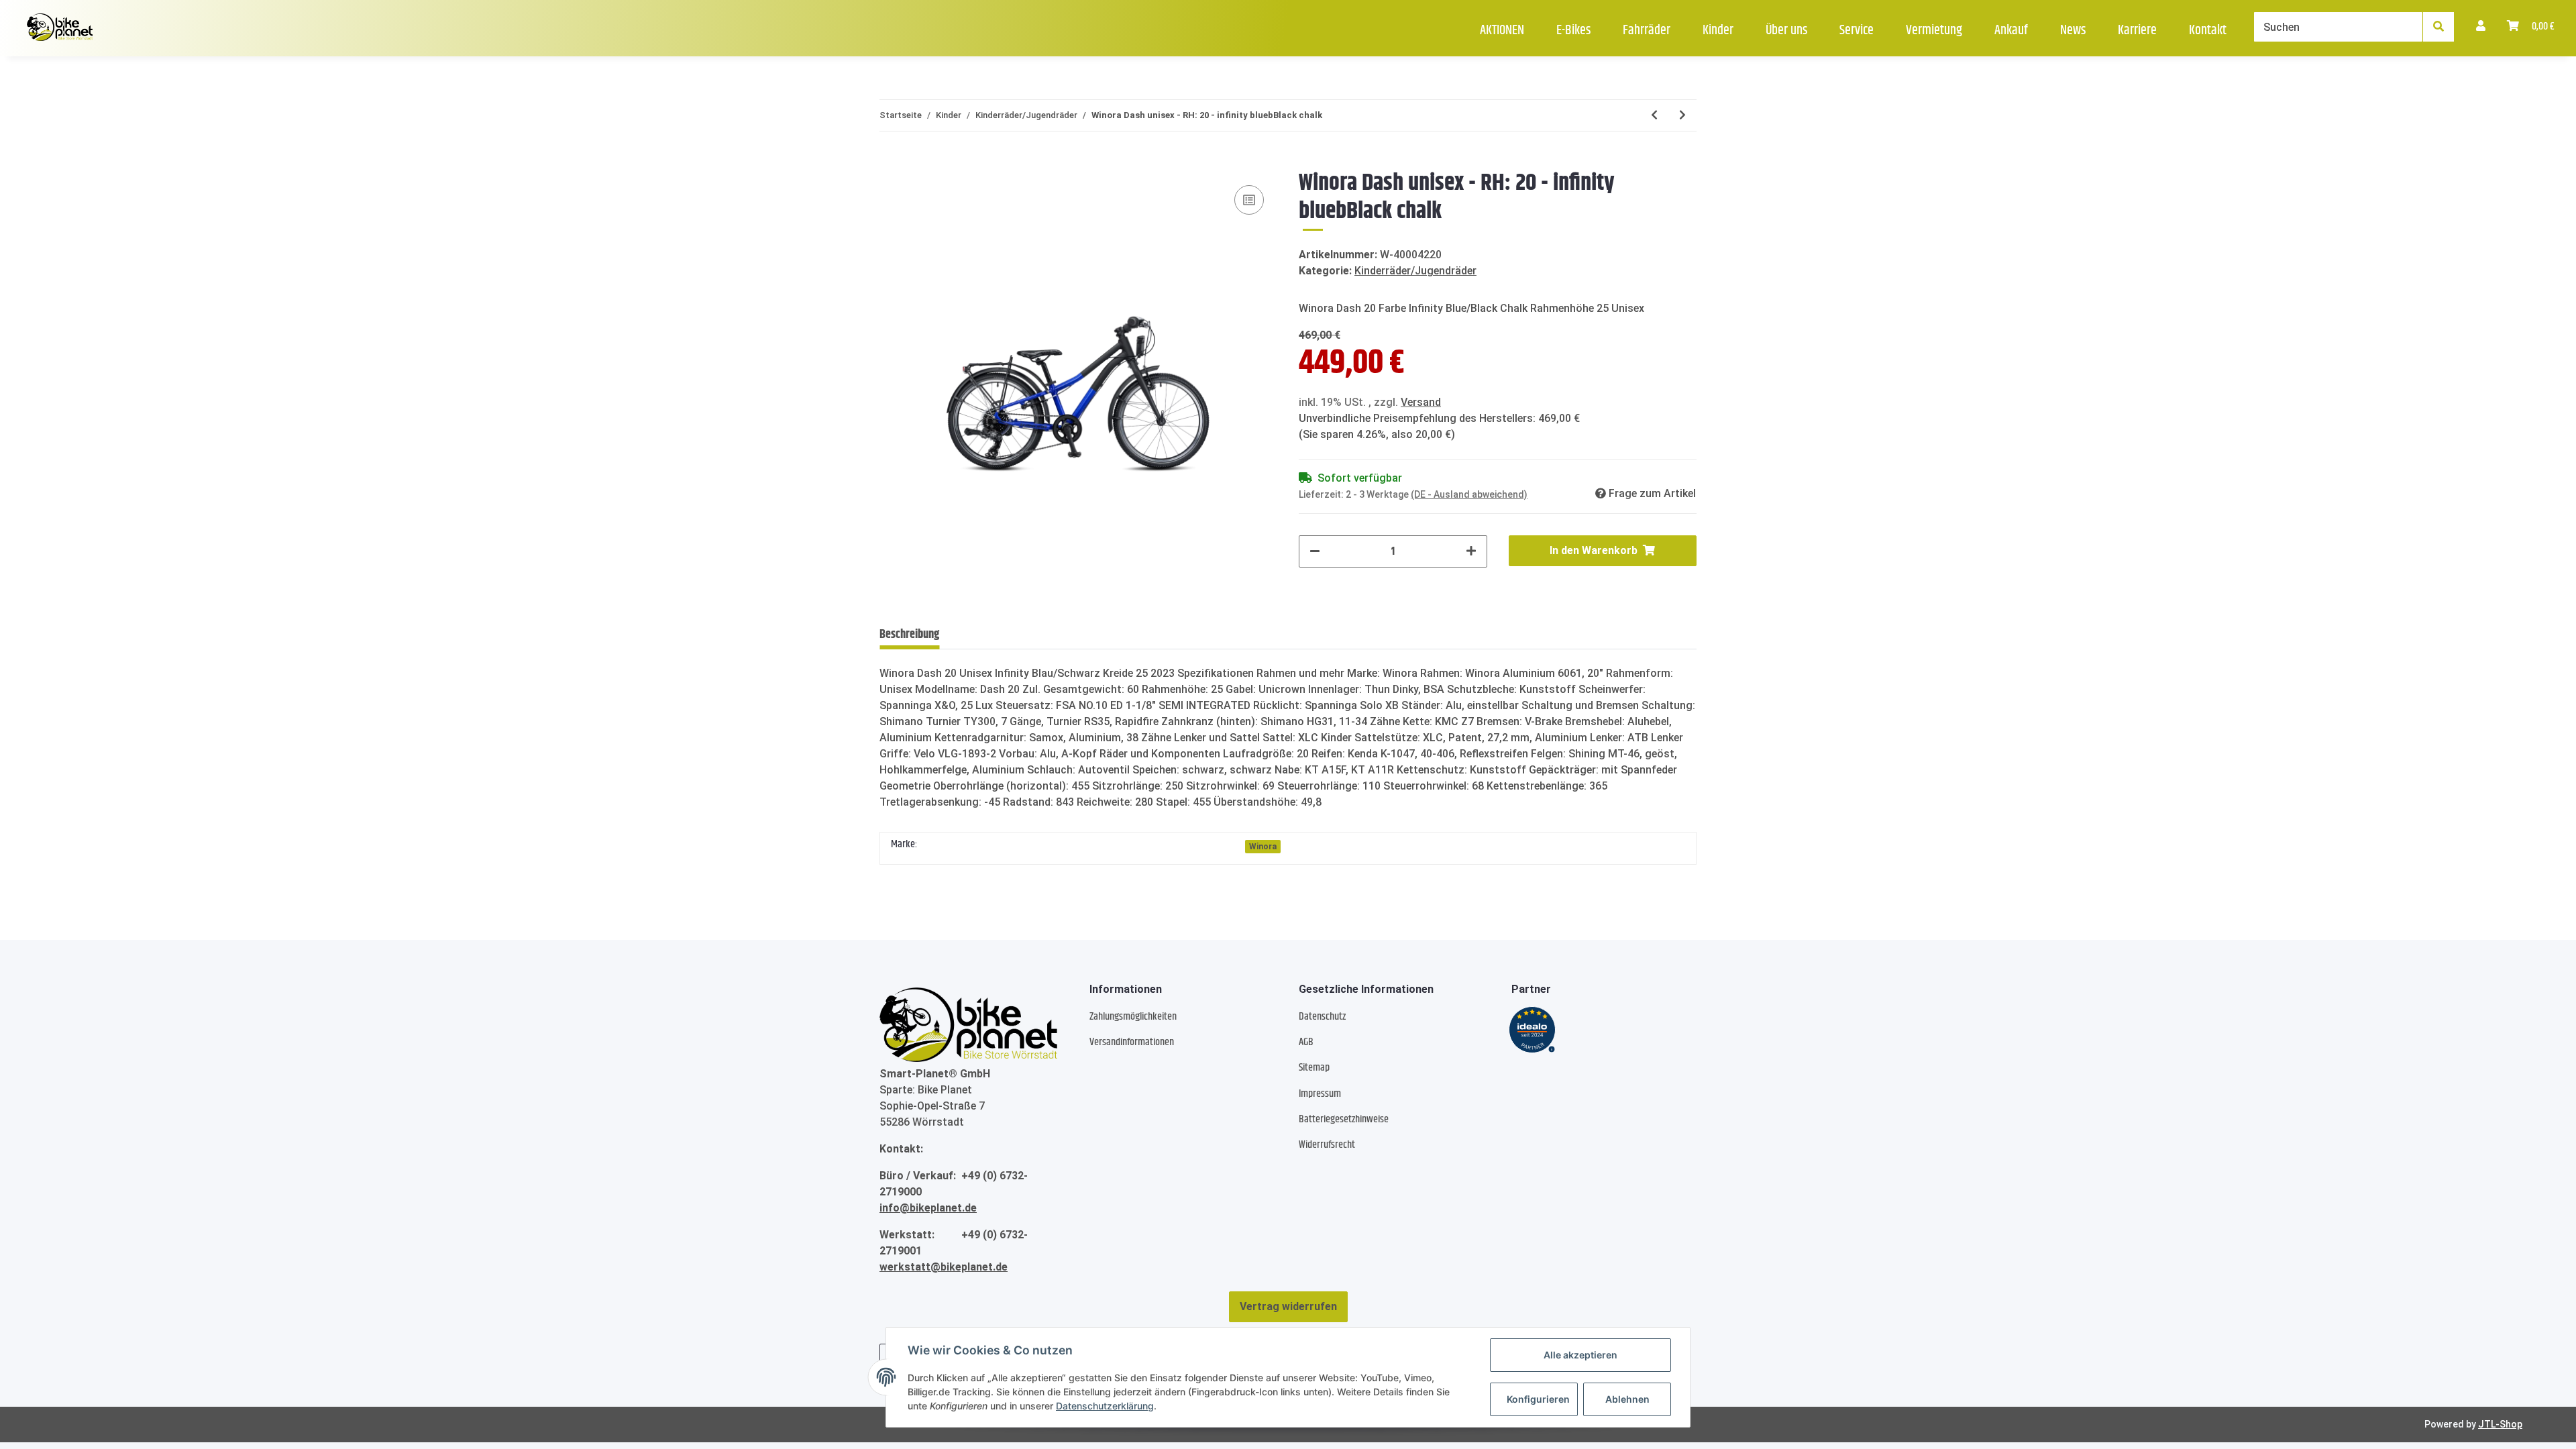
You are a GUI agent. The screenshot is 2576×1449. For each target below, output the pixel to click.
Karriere (2137, 31)
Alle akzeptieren (1580, 1355)
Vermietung (1934, 31)
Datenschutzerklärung (1105, 1406)
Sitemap (1314, 1068)
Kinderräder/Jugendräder (1415, 271)
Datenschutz (1322, 1017)
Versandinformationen (1132, 1042)
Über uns (1786, 31)
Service (1857, 31)
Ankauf (2011, 31)
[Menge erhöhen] (1471, 551)
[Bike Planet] (968, 1024)
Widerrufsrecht (1327, 1145)
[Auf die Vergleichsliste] (1249, 200)
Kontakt (2208, 31)
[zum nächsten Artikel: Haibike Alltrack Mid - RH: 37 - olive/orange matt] (1682, 115)
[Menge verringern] (1315, 551)
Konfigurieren (1538, 1399)
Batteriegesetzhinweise (1344, 1119)
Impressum (1320, 1094)
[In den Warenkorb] (890, 162)
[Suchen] (2438, 27)
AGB (1306, 1042)
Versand (1421, 402)
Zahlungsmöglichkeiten (1133, 1017)
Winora (1263, 847)
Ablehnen (1627, 1399)
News (2073, 31)
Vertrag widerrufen (1288, 1306)
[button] (2481, 27)
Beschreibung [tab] (909, 635)
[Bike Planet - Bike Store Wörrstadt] (60, 28)
